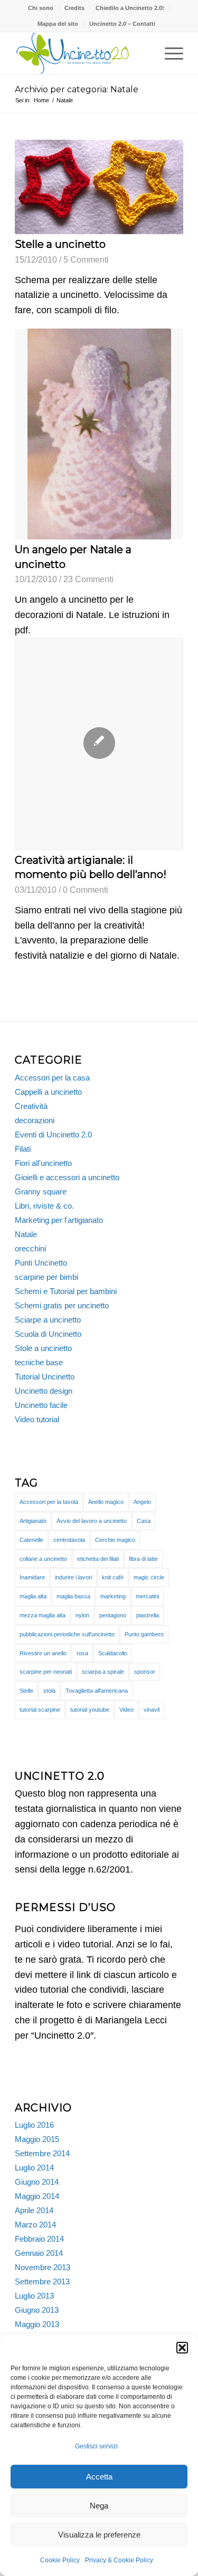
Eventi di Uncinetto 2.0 (53, 1135)
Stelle (26, 1691)
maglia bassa (73, 1596)
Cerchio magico (115, 1540)
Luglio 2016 (34, 2125)
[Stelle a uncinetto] (99, 187)
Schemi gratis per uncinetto (62, 1305)
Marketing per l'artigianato (59, 1220)
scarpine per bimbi (46, 1277)
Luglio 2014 (34, 2168)
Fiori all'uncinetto (43, 1163)
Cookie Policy (60, 2560)
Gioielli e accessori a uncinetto (67, 1177)
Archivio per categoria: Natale (77, 89)
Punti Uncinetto (41, 1263)
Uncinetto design (44, 1391)
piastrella (148, 1615)
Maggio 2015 (37, 2139)
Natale (26, 1234)
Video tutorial (37, 1419)
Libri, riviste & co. (44, 1206)
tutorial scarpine (40, 1710)
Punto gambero (144, 1634)
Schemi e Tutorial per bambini (66, 1291)
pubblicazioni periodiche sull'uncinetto (67, 1634)
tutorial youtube (90, 1710)
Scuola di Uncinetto (48, 1334)
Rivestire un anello (43, 1653)
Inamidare (32, 1577)
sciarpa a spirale (103, 1672)
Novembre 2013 (43, 2267)
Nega (99, 2506)
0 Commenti (86, 890)
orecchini (30, 1248)
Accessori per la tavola (49, 1502)
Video (126, 1710)
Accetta (99, 2477)
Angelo (142, 1502)
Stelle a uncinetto (60, 244)
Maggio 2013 (37, 2324)
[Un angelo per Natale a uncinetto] (99, 434)
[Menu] (169, 53)
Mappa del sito (58, 24)
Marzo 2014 (35, 2225)
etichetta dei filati (98, 1559)
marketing (113, 1596)
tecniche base (39, 1362)
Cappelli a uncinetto (48, 1092)
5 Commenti (86, 259)
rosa (82, 1653)
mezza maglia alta (43, 1615)
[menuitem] (41, 8)
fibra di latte (143, 1559)
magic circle (149, 1577)
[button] (182, 2348)
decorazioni (35, 1120)
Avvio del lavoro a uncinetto (92, 1521)
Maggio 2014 (37, 2196)
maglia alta (33, 1596)
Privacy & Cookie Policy (119, 2560)
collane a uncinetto (43, 1559)
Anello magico (106, 1502)
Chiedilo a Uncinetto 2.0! (130, 8)
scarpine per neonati (46, 1672)
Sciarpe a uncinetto (48, 1320)
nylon (82, 1615)
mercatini (147, 1596)
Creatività (31, 1106)
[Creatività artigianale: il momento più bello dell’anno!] (99, 744)
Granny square (41, 1191)
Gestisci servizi (96, 2446)
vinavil (152, 1710)
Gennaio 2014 (39, 2253)
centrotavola (69, 1540)
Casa (144, 1521)
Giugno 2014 (37, 2182)
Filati (23, 1149)
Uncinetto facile (41, 1405)
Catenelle (31, 1540)
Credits (74, 8)
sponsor (145, 1672)
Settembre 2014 (42, 2153)
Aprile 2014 (34, 2210)
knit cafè (113, 1577)
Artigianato (33, 1521)
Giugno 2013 (37, 2310)
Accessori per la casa (52, 1078)
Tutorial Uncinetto (45, 1377)
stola (49, 1691)
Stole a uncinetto (43, 1348)
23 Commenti (88, 579)
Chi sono (41, 8)
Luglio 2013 (34, 2296)
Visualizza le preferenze (99, 2535)
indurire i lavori (73, 1577)
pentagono (113, 1615)
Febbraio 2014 (39, 2239)
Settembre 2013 (42, 2281)
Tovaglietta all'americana (97, 1691)
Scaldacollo (113, 1653)
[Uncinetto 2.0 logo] (82, 53)
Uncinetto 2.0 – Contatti (122, 24)
